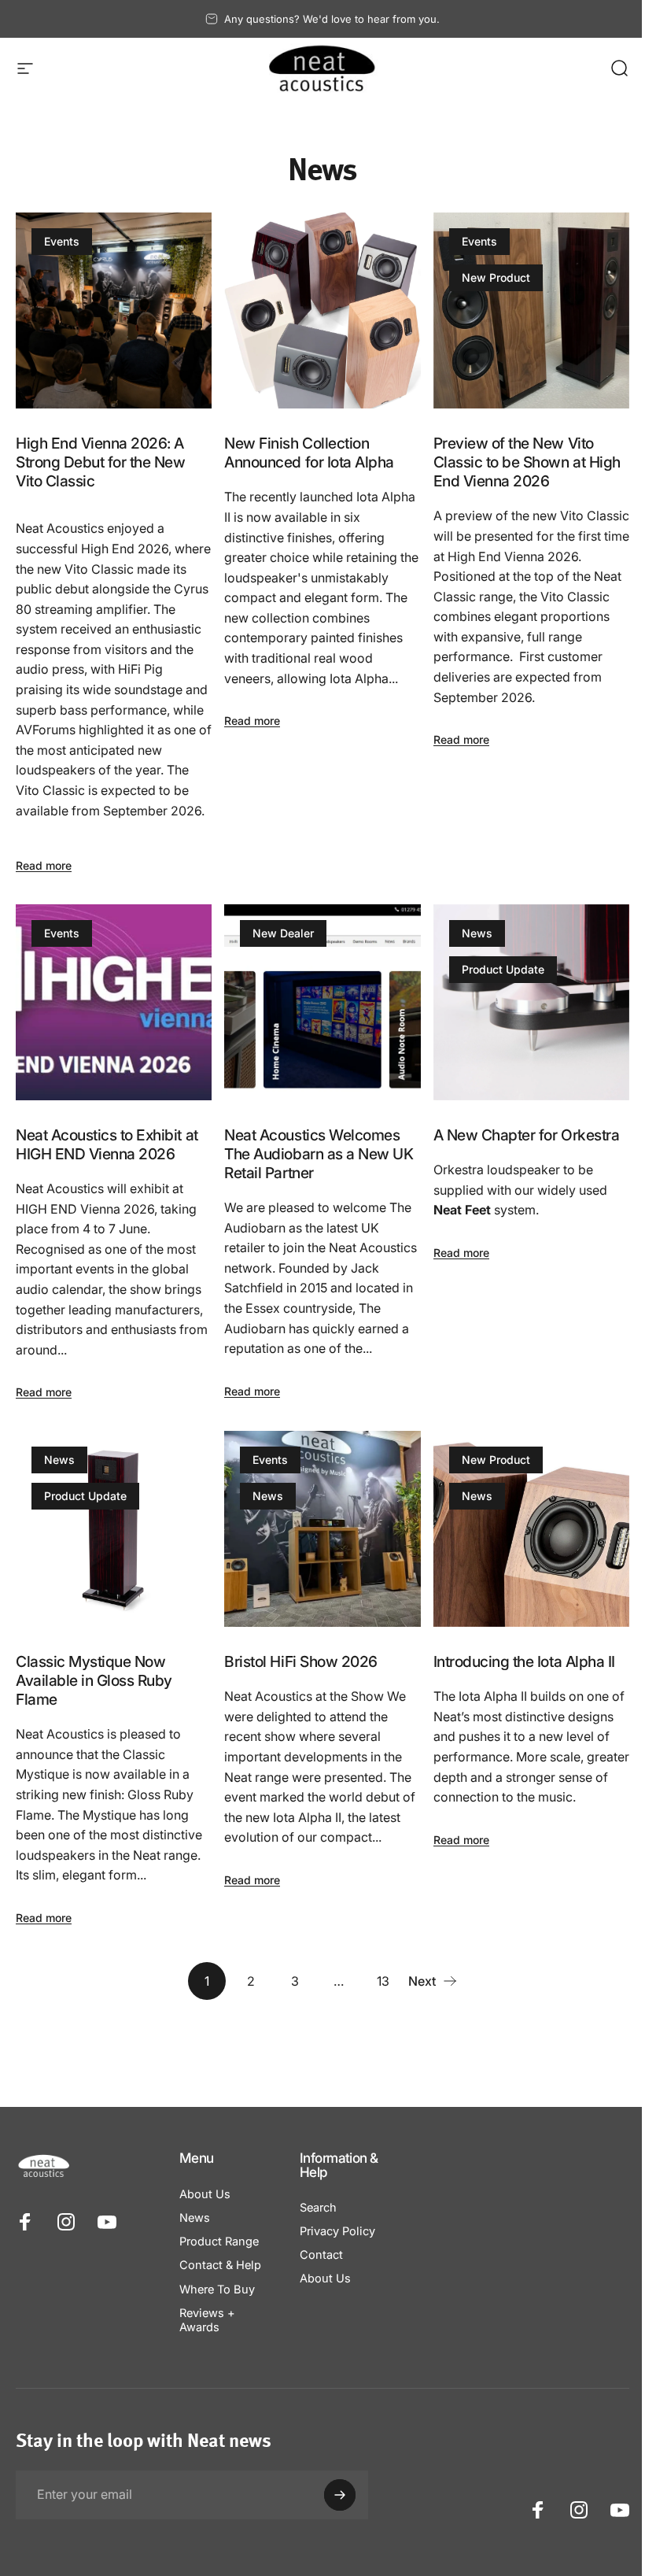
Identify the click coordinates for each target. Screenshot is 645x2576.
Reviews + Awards (207, 2320)
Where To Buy (217, 2290)
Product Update (503, 969)
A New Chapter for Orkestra (527, 1135)
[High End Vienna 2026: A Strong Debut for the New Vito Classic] (114, 310)
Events (62, 241)
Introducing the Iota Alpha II (524, 1661)
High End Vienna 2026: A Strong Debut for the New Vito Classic (100, 462)
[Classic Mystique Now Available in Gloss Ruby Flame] (114, 1529)
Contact (321, 2255)
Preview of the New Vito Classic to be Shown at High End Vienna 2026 (527, 462)
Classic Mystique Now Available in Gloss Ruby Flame (94, 1680)
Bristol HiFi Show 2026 (300, 1661)
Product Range (219, 2242)
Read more (44, 865)
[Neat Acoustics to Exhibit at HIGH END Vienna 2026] (114, 1002)
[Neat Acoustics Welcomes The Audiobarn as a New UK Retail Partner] (322, 1002)
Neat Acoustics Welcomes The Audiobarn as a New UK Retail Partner (319, 1154)
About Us (205, 2194)
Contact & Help (220, 2265)
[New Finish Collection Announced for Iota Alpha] (322, 310)
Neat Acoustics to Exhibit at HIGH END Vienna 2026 (107, 1144)
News (477, 933)
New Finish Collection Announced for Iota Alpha (309, 453)
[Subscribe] (340, 2495)
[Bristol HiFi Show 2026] (322, 1529)
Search (318, 2208)
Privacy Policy (337, 2231)
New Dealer (283, 933)
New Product (496, 277)
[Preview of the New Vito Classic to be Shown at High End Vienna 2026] (531, 310)
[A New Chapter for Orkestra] (531, 1002)
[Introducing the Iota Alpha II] (531, 1529)
